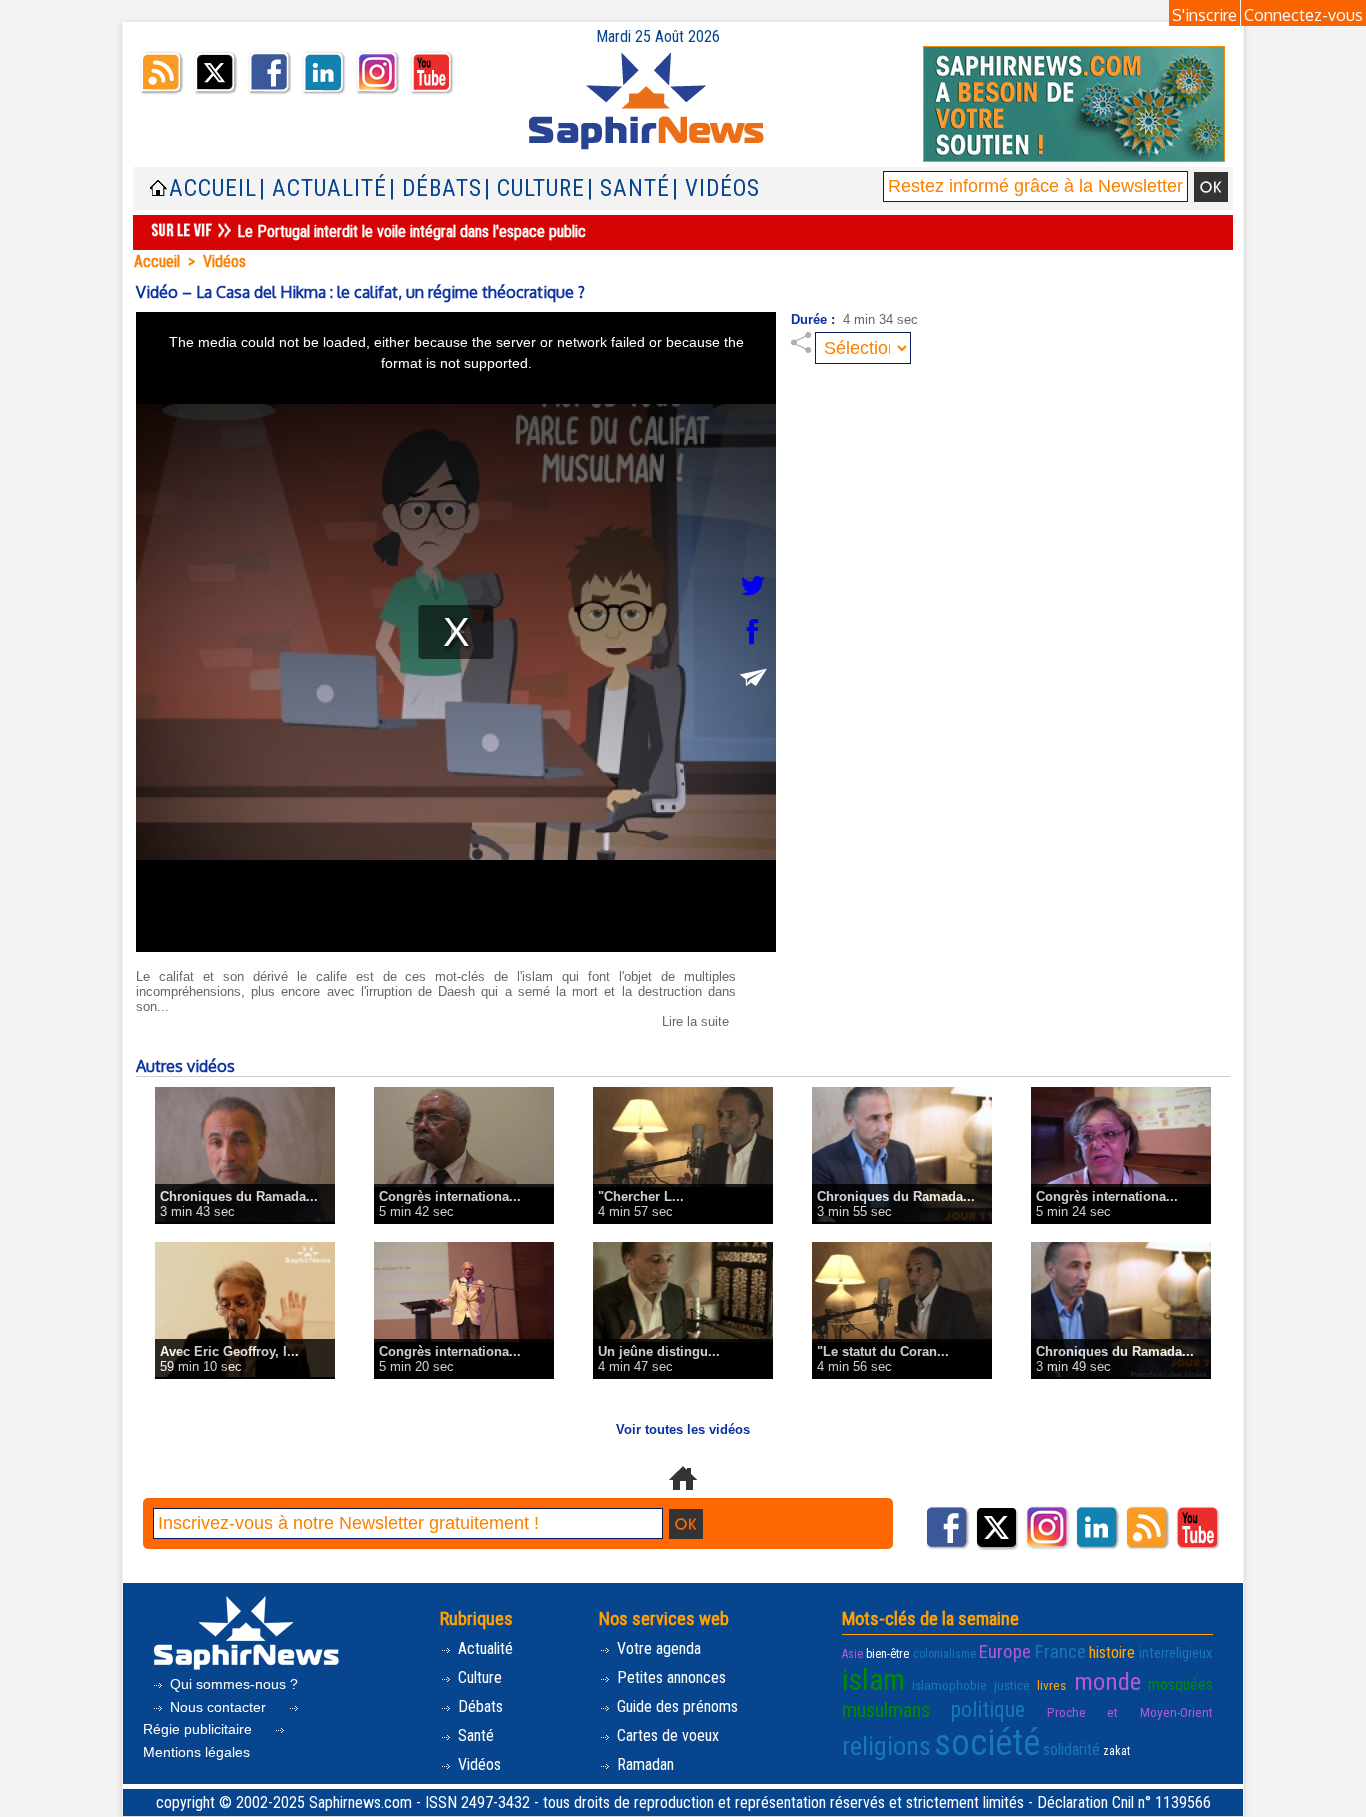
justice (1012, 1685)
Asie (852, 1654)
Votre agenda (657, 1648)
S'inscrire (1204, 15)
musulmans (886, 1710)
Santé (474, 1735)
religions (886, 1746)
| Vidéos (716, 188)
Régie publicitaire (199, 1729)
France (1060, 1651)
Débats (478, 1706)
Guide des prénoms (675, 1706)
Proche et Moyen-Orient (1130, 1712)
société (987, 1743)
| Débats (435, 188)
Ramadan (643, 1764)
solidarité (1071, 1749)
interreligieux (1176, 1653)
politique (988, 1709)
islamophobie (949, 1685)
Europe (1005, 1651)
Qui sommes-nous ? (232, 1684)
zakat (1116, 1751)
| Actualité (323, 188)
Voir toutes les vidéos (683, 1429)
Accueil (213, 188)
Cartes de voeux (666, 1735)
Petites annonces (669, 1677)
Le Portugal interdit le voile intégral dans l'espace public (411, 231)
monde (1107, 1681)
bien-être (887, 1654)
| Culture (534, 188)
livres (1051, 1685)
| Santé (628, 188)
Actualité (483, 1648)
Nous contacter (218, 1707)
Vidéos (224, 261)
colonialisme (944, 1654)
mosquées (1180, 1684)
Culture (478, 1677)
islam (873, 1680)
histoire (1112, 1652)
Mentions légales (196, 1752)
